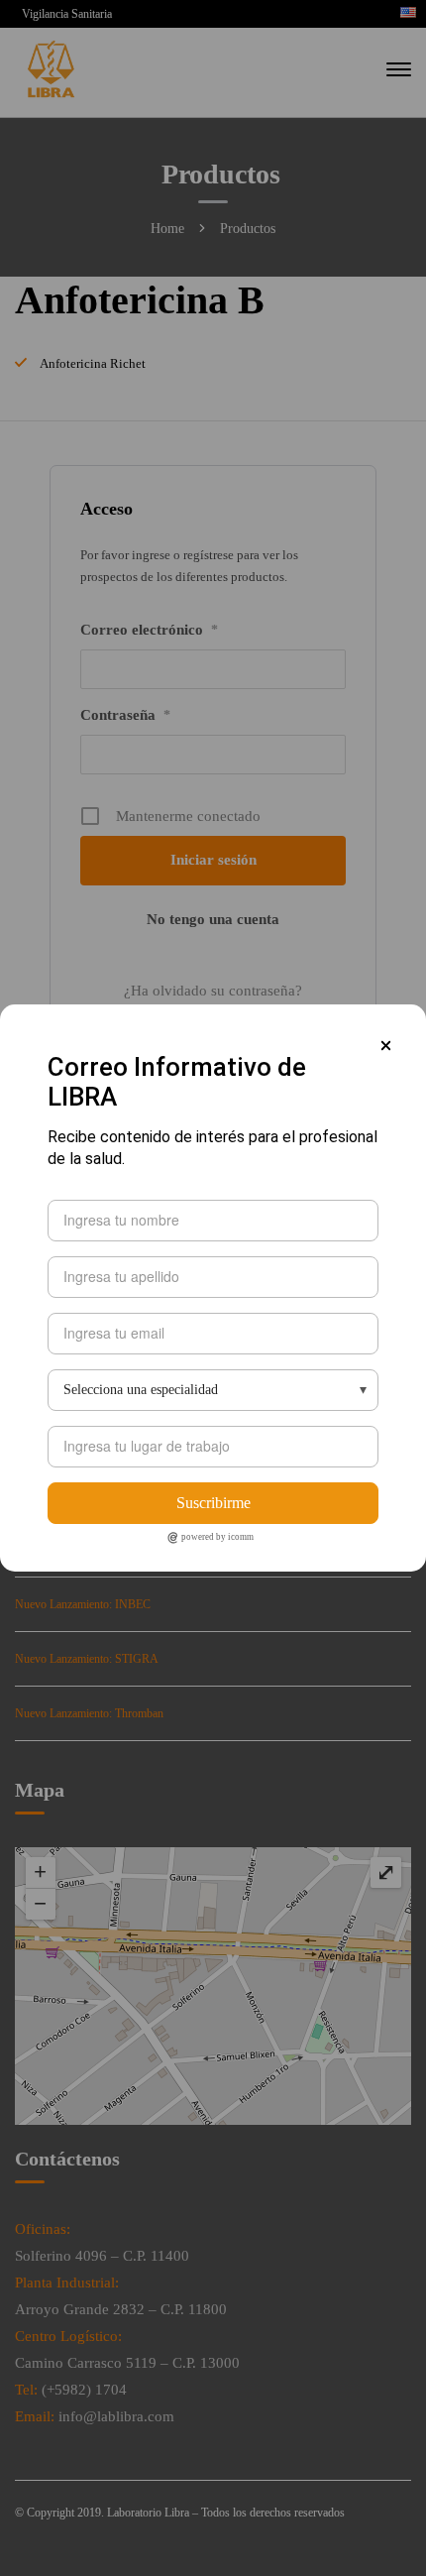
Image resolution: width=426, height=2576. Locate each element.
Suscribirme (213, 1503)
